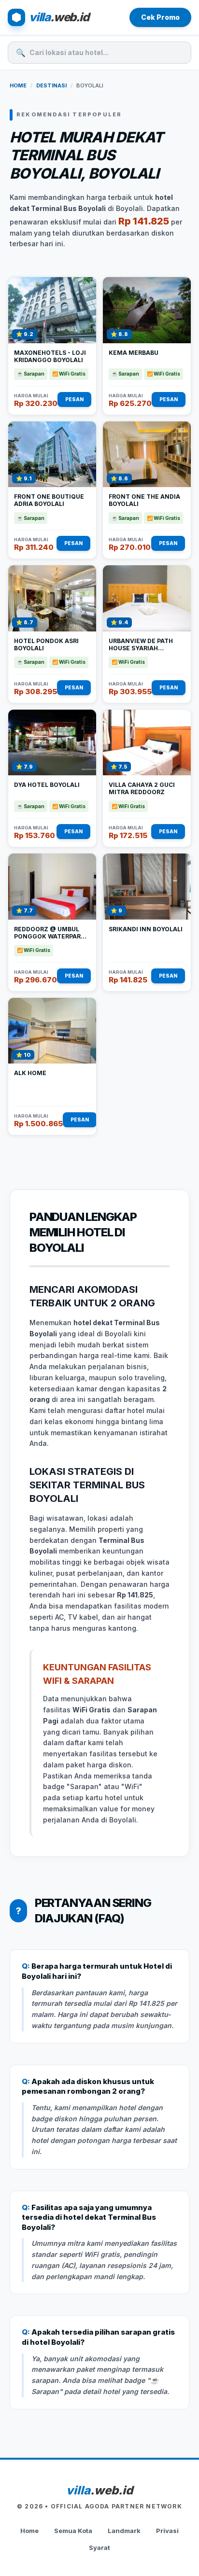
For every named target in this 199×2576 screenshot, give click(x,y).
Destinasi (51, 85)
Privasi (167, 2531)
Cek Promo (160, 17)
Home (18, 85)
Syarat (99, 2548)
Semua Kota (73, 2531)
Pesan (74, 399)
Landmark (124, 2531)
